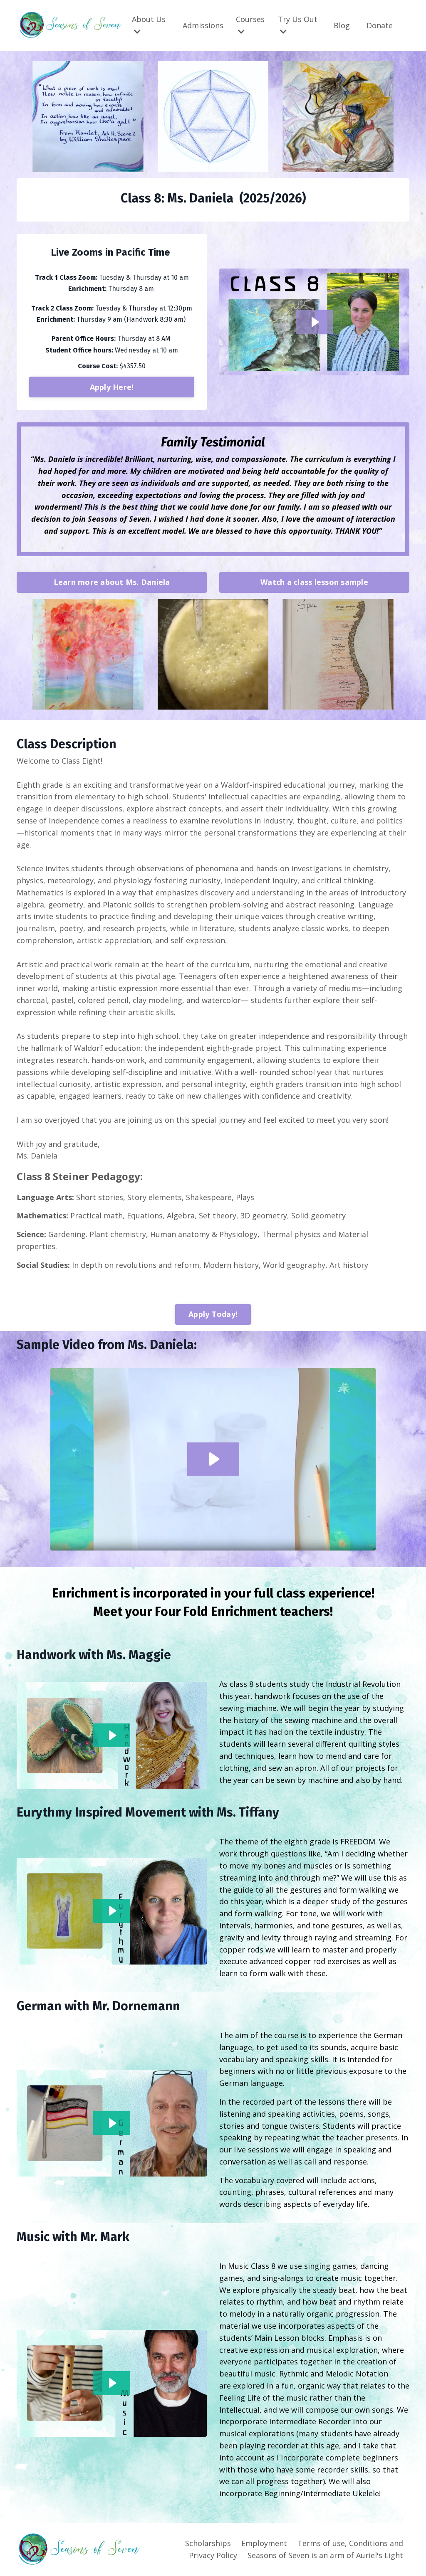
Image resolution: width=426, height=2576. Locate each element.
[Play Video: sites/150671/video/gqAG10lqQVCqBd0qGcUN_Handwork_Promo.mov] (112, 1735)
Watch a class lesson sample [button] (314, 582)
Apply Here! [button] (112, 387)
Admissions (203, 25)
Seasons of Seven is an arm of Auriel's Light (325, 2555)
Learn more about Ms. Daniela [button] (112, 582)
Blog (342, 25)
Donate (380, 25)
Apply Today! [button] (213, 1314)
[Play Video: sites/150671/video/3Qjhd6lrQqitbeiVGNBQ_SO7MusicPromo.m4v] (112, 2383)
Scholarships (208, 2543)
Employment (264, 2543)
